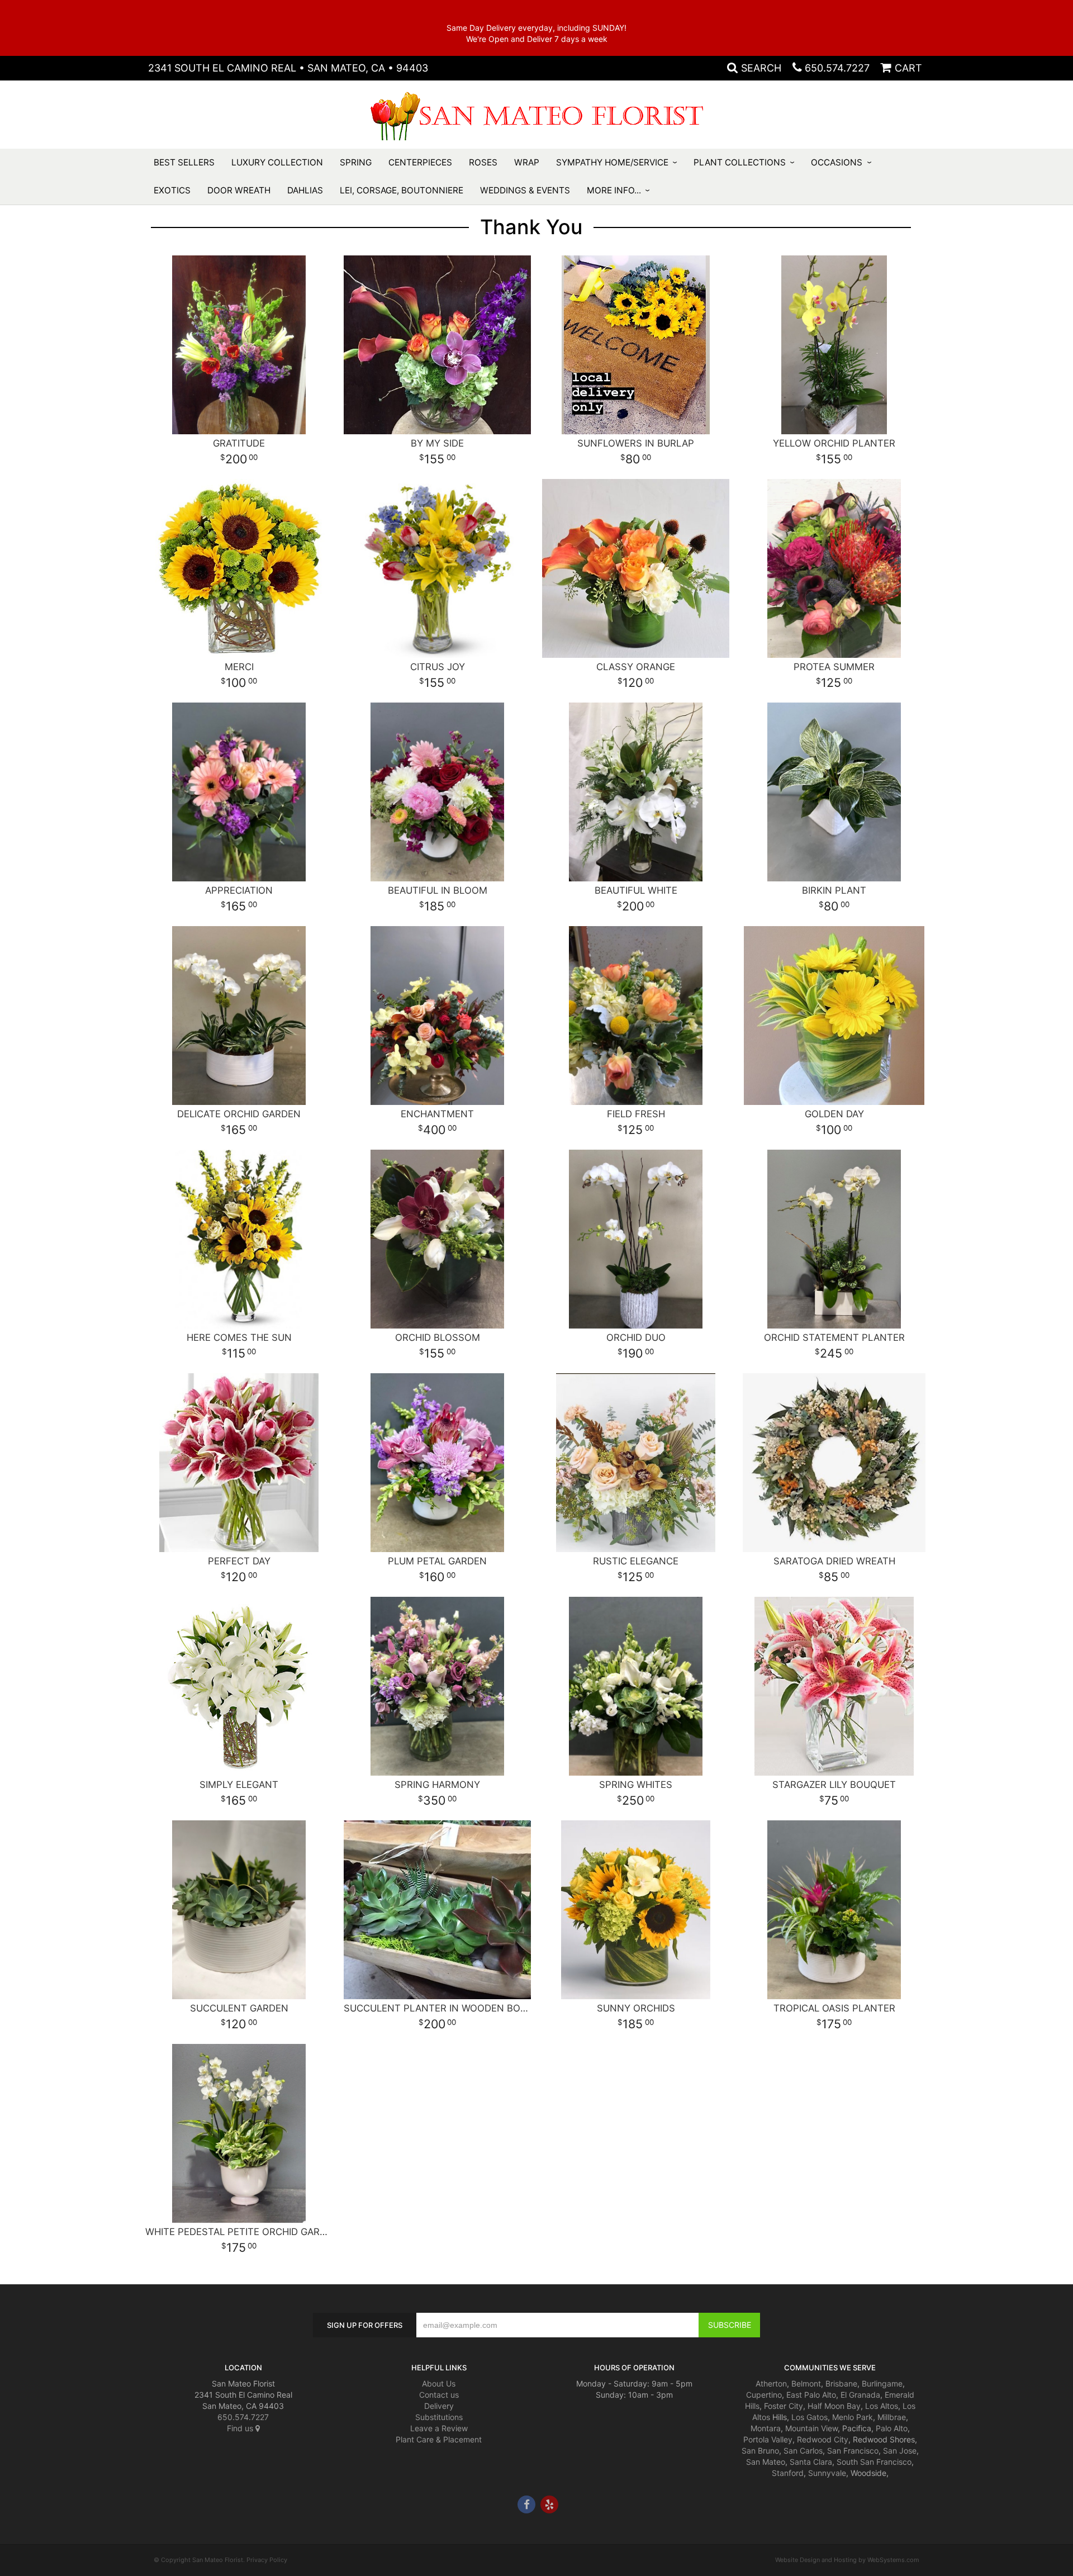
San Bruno (760, 2451)
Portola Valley (768, 2439)
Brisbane (841, 2383)
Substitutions (439, 2417)
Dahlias (305, 190)
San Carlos (803, 2451)
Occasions (837, 162)
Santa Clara (811, 2462)
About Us (439, 2383)
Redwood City (823, 2439)
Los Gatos (810, 2417)
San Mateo (766, 2462)
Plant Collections (740, 162)
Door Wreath (239, 190)
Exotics (172, 190)
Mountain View (811, 2428)
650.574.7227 (837, 68)
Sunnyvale (827, 2473)
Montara (766, 2428)
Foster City (784, 2406)
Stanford (788, 2473)
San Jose (900, 2451)
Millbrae (892, 2417)
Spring (356, 162)
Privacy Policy (267, 2560)
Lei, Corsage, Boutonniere (402, 190)
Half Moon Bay (834, 2406)
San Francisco (853, 2451)
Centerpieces (420, 162)
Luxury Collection (277, 162)
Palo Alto (892, 2428)
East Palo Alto (811, 2395)
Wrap (527, 162)
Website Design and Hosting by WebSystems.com (847, 2560)
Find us (241, 2428)
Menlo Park (853, 2417)
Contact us (439, 2395)
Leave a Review (439, 2428)
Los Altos (882, 2406)
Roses (483, 162)
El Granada (860, 2395)
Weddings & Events (525, 190)
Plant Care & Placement (439, 2439)
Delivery (439, 2406)
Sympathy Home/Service (612, 162)
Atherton (771, 2383)
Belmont (806, 2383)
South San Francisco (874, 2462)
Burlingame (882, 2383)
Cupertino (764, 2395)
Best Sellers (184, 162)
